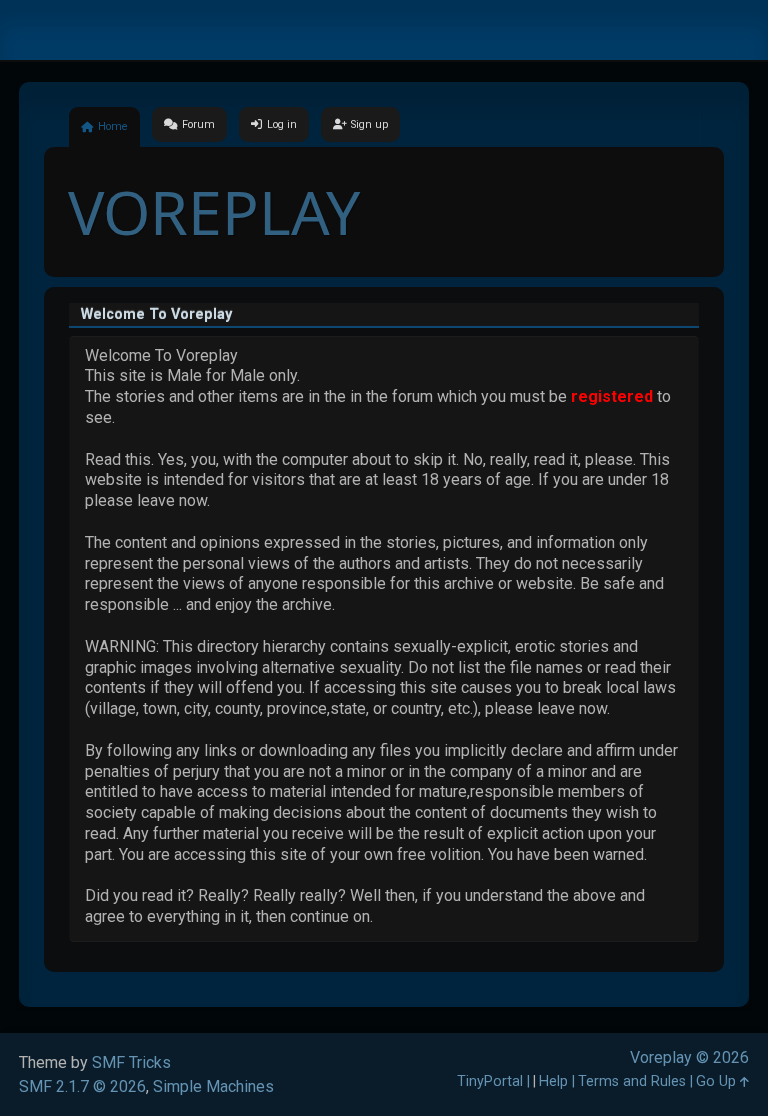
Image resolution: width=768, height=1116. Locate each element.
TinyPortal (490, 1081)
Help (553, 1081)
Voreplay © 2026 (689, 1057)
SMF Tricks (131, 1062)
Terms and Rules (632, 1081)
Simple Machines (213, 1086)
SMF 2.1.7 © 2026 (82, 1086)
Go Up (718, 1081)
